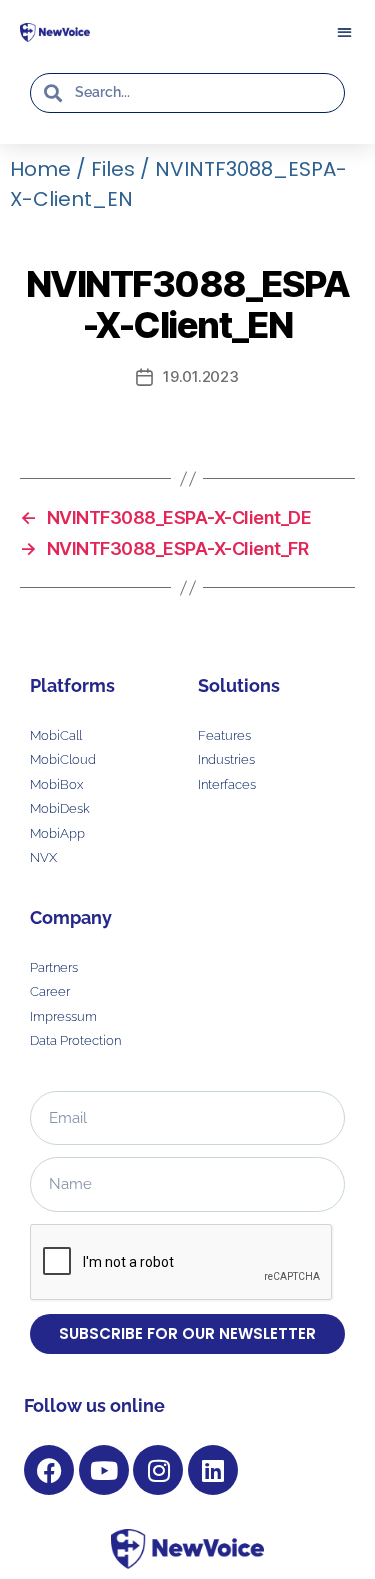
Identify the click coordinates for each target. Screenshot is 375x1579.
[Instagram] (158, 1470)
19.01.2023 (200, 376)
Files (113, 169)
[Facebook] (49, 1470)
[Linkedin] (213, 1470)
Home (40, 169)
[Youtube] (104, 1470)
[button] (344, 31)
